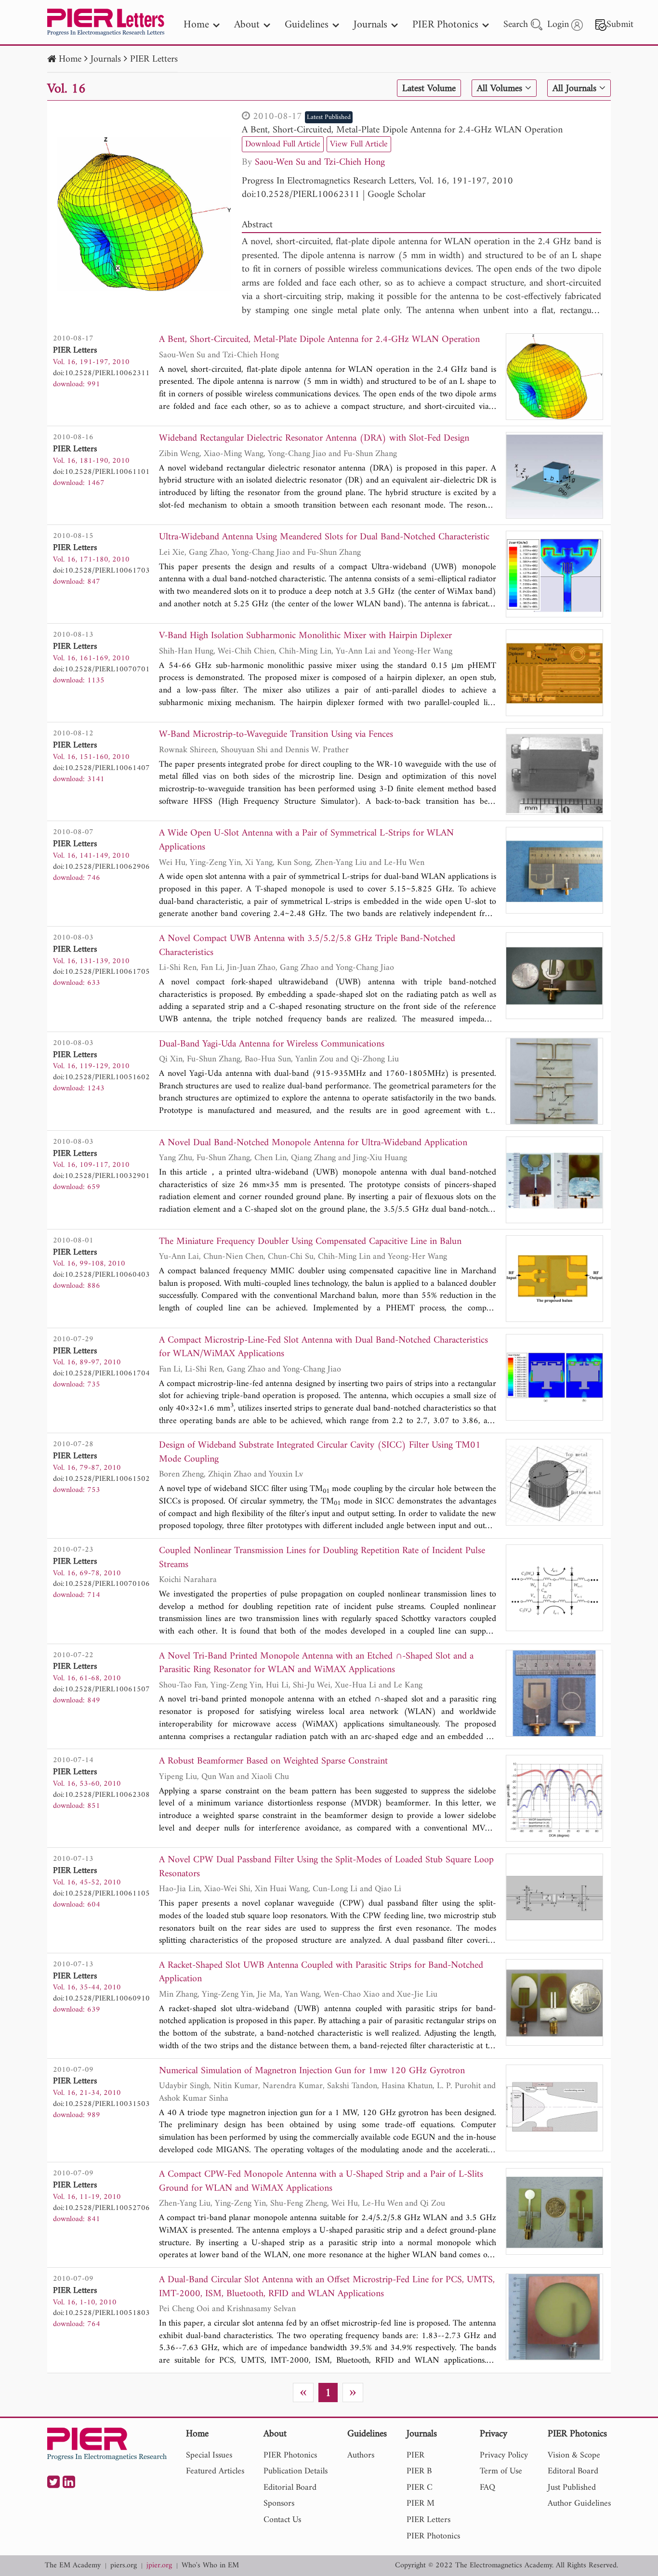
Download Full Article (283, 144)
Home (70, 59)
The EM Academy (73, 2566)
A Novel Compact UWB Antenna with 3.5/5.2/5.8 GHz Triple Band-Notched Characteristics (307, 946)
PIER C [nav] (420, 2488)
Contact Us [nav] (282, 2520)
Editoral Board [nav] (573, 2471)
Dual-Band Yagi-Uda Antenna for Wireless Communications (272, 1045)
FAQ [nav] (487, 2488)
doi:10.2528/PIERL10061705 (101, 972)
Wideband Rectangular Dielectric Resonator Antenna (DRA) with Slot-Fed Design (314, 439)
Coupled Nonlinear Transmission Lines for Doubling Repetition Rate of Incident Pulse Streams (322, 1558)
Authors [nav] (361, 2455)
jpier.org (159, 2566)
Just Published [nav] (572, 2488)
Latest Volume (429, 89)
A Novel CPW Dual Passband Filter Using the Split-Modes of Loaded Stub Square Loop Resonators (326, 1867)
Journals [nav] (370, 25)
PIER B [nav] (419, 2471)
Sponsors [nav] (279, 2504)
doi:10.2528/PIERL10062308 (101, 1795)
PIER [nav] (415, 2455)
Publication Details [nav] (296, 2471)
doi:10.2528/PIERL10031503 (101, 2104)
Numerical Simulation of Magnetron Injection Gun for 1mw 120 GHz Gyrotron (312, 2072)
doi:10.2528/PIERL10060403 (101, 1275)
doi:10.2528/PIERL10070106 (101, 1584)
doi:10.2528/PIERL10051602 (101, 1077)
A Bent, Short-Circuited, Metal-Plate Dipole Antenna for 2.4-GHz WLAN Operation (402, 130)
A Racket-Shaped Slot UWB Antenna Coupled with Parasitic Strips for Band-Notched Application (321, 1973)
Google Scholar (396, 195)
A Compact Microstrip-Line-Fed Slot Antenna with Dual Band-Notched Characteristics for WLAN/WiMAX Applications (323, 1348)
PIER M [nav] (421, 2504)
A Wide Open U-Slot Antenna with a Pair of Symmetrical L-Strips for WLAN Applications (306, 841)
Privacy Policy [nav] (504, 2455)
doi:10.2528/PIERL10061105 (101, 1894)
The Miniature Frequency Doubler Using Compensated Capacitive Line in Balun (310, 1242)
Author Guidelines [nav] (579, 2504)
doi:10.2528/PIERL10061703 (101, 571)
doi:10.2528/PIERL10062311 (301, 195)
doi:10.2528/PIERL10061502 (101, 1479)
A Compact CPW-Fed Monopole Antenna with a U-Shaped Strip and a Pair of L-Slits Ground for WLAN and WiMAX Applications (321, 2182)
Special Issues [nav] (209, 2455)
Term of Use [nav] (501, 2471)
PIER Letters (154, 59)
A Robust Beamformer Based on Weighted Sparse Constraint (273, 1762)
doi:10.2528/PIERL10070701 (101, 669)
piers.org (124, 2566)
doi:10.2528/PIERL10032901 (101, 1176)
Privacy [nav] (493, 2435)
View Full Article (359, 144)
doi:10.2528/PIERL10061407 (101, 768)
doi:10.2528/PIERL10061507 (101, 1689)
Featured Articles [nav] (215, 2471)
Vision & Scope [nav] (574, 2455)
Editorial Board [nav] (290, 2488)
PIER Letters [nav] (428, 2520)
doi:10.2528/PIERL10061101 (101, 472)
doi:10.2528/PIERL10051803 (101, 2313)
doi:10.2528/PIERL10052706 (101, 2208)
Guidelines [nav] (307, 25)
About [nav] (247, 25)
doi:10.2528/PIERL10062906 (101, 867)
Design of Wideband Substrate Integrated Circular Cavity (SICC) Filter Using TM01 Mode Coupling (320, 1453)
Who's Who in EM (210, 2566)
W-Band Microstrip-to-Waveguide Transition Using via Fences (276, 735)
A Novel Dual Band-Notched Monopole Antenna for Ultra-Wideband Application (313, 1144)
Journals (106, 59)
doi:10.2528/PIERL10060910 (101, 1999)
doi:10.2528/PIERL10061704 (101, 1373)
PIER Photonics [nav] (445, 25)
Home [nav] (196, 25)
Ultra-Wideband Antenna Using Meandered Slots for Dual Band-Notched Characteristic (324, 538)
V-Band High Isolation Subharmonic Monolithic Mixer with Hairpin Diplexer (305, 636)
